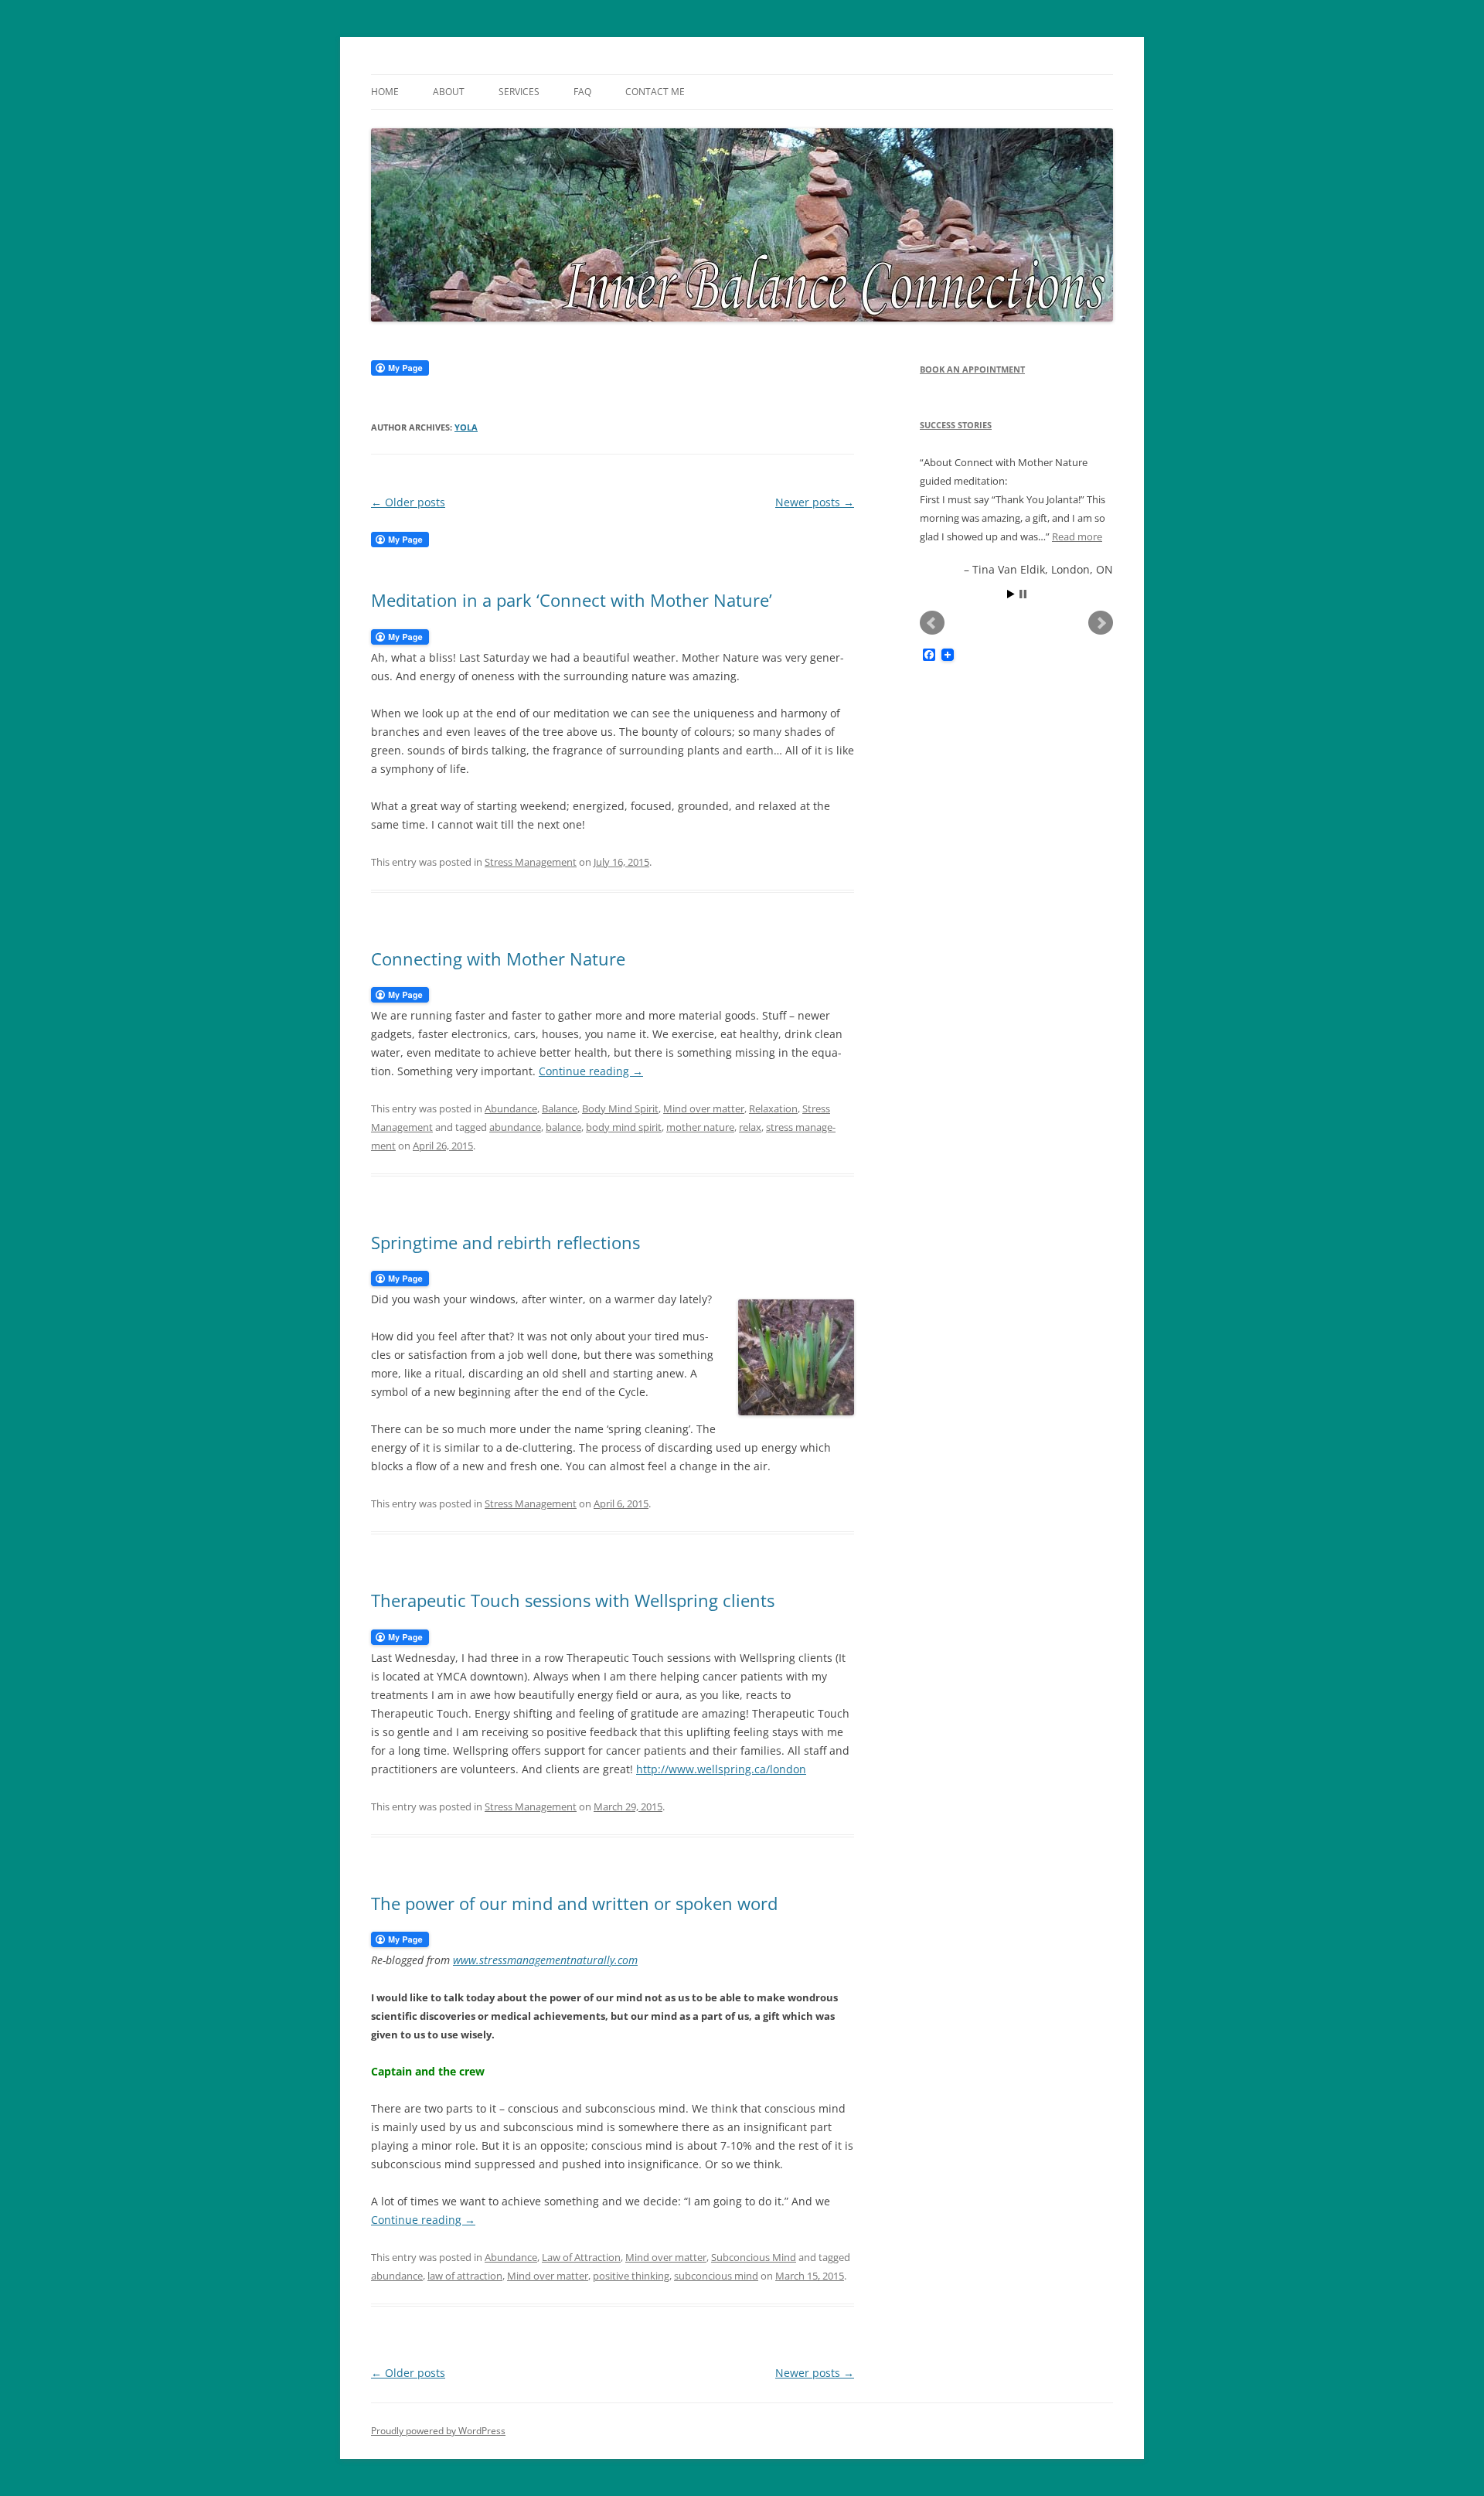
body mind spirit (624, 1127)
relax (750, 1127)
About (449, 92)
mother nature (700, 1127)
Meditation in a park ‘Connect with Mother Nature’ (572, 600)
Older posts (408, 502)
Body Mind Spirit (620, 1108)
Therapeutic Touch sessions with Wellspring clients (573, 1600)
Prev (932, 623)
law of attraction (465, 2276)
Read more (1077, 536)
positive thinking (631, 2276)
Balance (560, 1108)
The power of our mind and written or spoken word (574, 1903)
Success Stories (956, 425)
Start (1011, 594)
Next (1101, 623)
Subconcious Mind (754, 2257)
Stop (1023, 594)
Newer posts (815, 502)
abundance (515, 1127)
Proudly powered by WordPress (438, 2431)
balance (563, 1127)
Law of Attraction (581, 2257)
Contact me (655, 92)
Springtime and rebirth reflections (505, 1242)
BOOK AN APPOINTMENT (972, 369)
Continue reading (591, 1071)
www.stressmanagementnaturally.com (545, 1960)
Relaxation (773, 1108)
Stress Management (531, 862)
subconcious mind (716, 2276)
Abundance (511, 1108)
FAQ (582, 92)
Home (385, 92)
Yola (466, 427)
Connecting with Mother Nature (498, 959)
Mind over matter (704, 1108)
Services (519, 92)
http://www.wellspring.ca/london (721, 1769)
